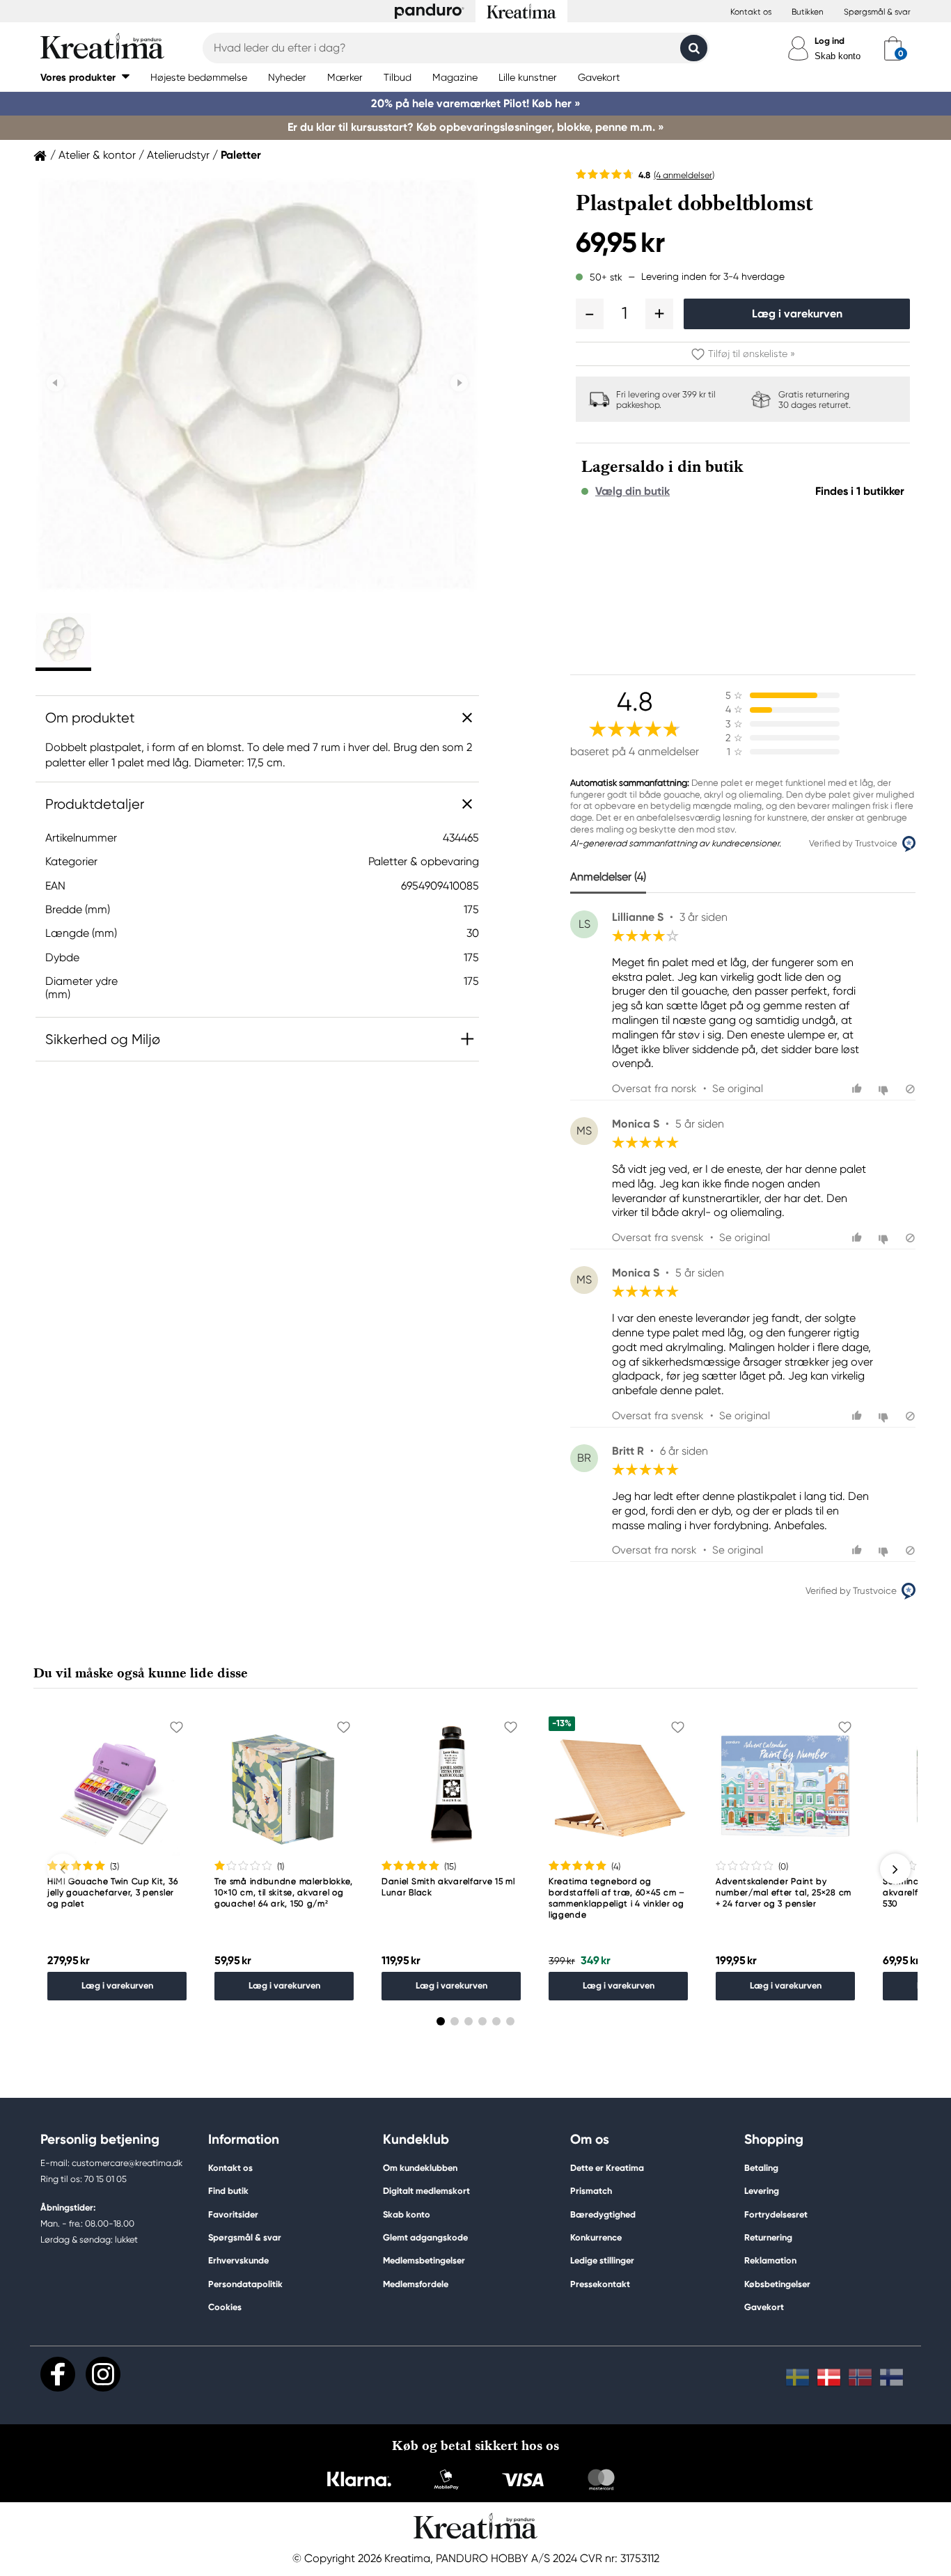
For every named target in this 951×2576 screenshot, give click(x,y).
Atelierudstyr (178, 155)
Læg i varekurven (797, 314)
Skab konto (838, 56)
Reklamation (770, 2260)
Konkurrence (596, 2237)
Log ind (830, 41)
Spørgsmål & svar (877, 12)
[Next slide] (459, 383)
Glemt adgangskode (425, 2237)
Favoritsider (233, 2214)
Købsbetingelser (777, 2284)
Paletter (241, 155)
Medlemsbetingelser (424, 2260)
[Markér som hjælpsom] (859, 1089)
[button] (85, 77)
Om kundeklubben (420, 2168)
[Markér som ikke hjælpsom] (885, 1089)
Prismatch (591, 2191)
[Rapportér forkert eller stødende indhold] (910, 1089)
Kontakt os (751, 12)
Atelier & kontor (97, 155)
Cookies (225, 2307)
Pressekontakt (600, 2284)
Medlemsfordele (416, 2284)
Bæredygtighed (603, 2214)
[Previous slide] (55, 383)
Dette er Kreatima (607, 2168)
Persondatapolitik (245, 2284)
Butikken (808, 12)
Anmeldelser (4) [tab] (608, 877)
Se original (738, 1089)
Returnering (768, 2237)
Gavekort (764, 2307)
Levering (762, 2191)
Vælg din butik (632, 491)
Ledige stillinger (602, 2260)
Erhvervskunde (238, 2260)
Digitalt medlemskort (426, 2191)
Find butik (228, 2191)
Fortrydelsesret (776, 2214)
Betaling (761, 2168)
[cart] (893, 48)
